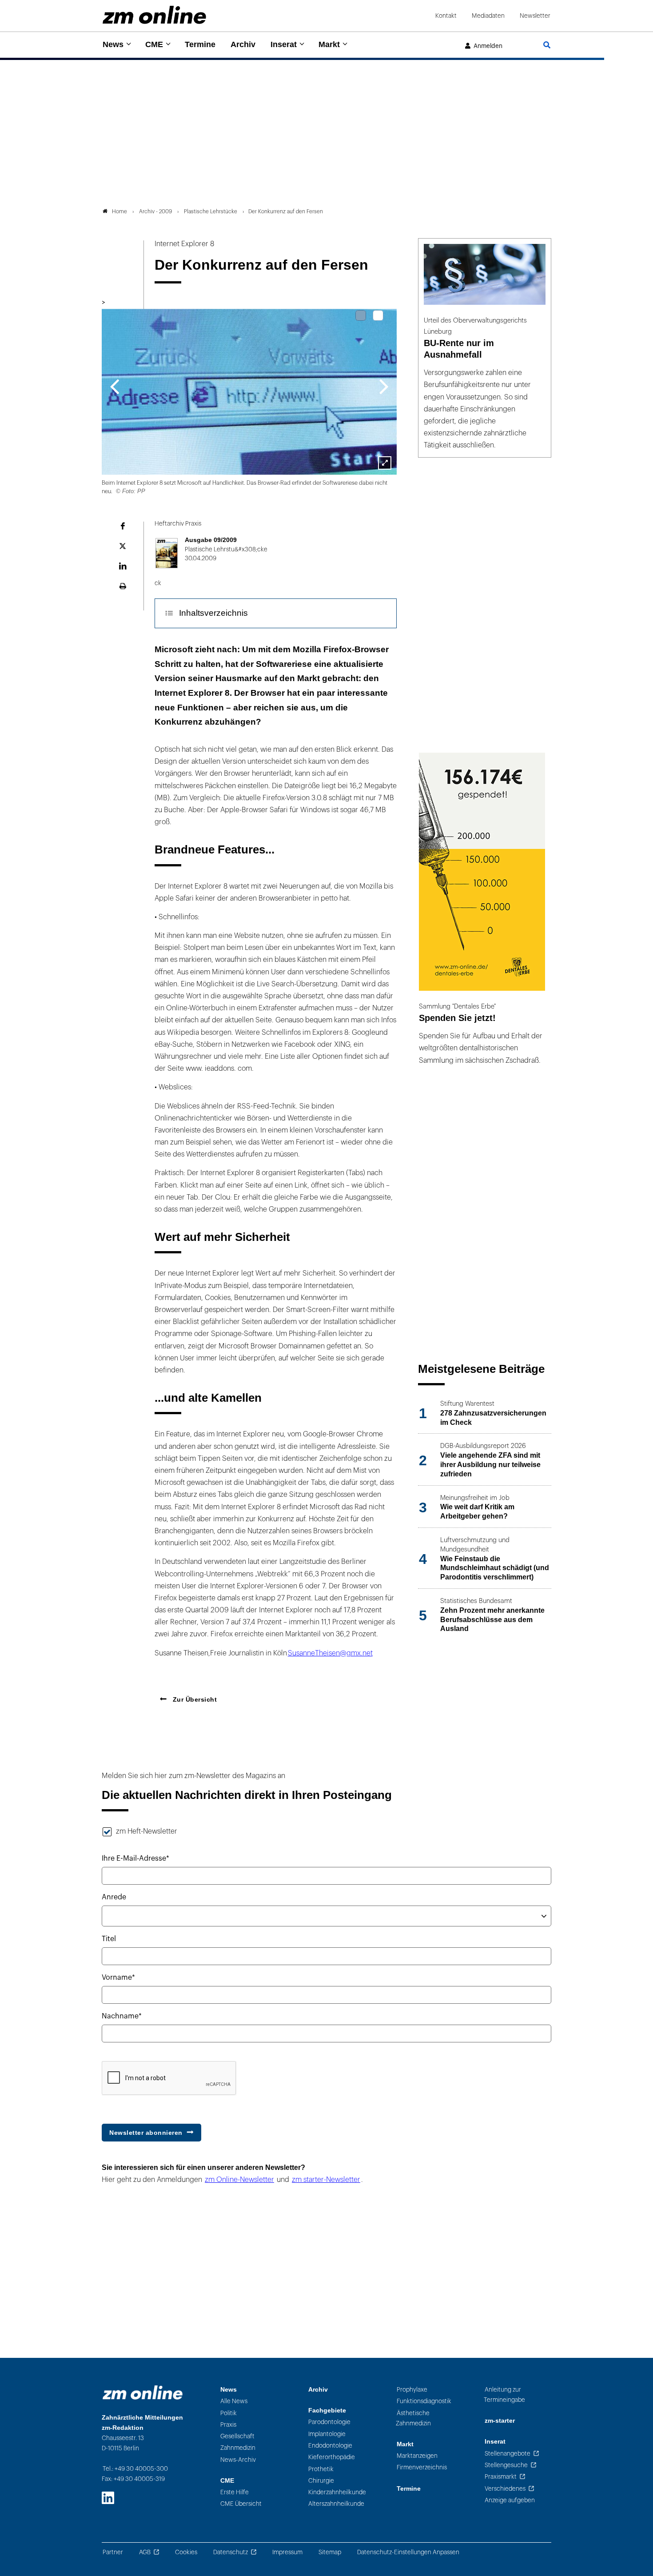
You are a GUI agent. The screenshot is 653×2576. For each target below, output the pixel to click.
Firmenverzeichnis (422, 2467)
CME (154, 44)
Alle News (234, 2401)
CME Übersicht (241, 2504)
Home (119, 211)
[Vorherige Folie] (114, 386)
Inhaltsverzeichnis (213, 613)
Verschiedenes (505, 2489)
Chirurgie (321, 2481)
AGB (145, 2552)
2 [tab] (378, 315)
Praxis (228, 2425)
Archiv (243, 44)
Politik (229, 2413)
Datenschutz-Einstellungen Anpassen (408, 2552)
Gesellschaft (237, 2436)
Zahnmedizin (238, 2448)
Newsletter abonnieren (146, 2133)
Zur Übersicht (194, 1699)
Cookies (186, 2552)
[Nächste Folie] (384, 386)
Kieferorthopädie (332, 2457)
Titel (109, 1939)
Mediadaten (488, 16)
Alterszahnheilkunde (336, 2504)
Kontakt (446, 16)
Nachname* (122, 2016)
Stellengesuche (506, 2465)
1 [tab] (361, 315)
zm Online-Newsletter (239, 2180)
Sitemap (330, 2552)
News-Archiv (238, 2460)
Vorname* (118, 1978)
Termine (200, 44)
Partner (113, 2552)
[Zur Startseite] (154, 15)
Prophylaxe (412, 2390)
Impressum (287, 2552)
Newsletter (535, 16)
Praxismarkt (501, 2477)
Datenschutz (231, 2552)
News (113, 44)
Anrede (114, 1897)
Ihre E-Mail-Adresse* (135, 1858)
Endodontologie (330, 2446)
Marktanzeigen (417, 2456)
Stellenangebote (508, 2454)
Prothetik (321, 2469)
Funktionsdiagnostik (424, 2401)
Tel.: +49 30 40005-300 (135, 2469)
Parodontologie (329, 2422)
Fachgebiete (327, 2411)
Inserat (284, 44)
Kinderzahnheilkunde (337, 2492)
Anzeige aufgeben (510, 2500)
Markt (329, 44)
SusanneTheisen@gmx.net (330, 1653)
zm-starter (500, 2421)
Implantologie (327, 2434)
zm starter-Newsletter (326, 2180)
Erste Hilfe (235, 2492)
